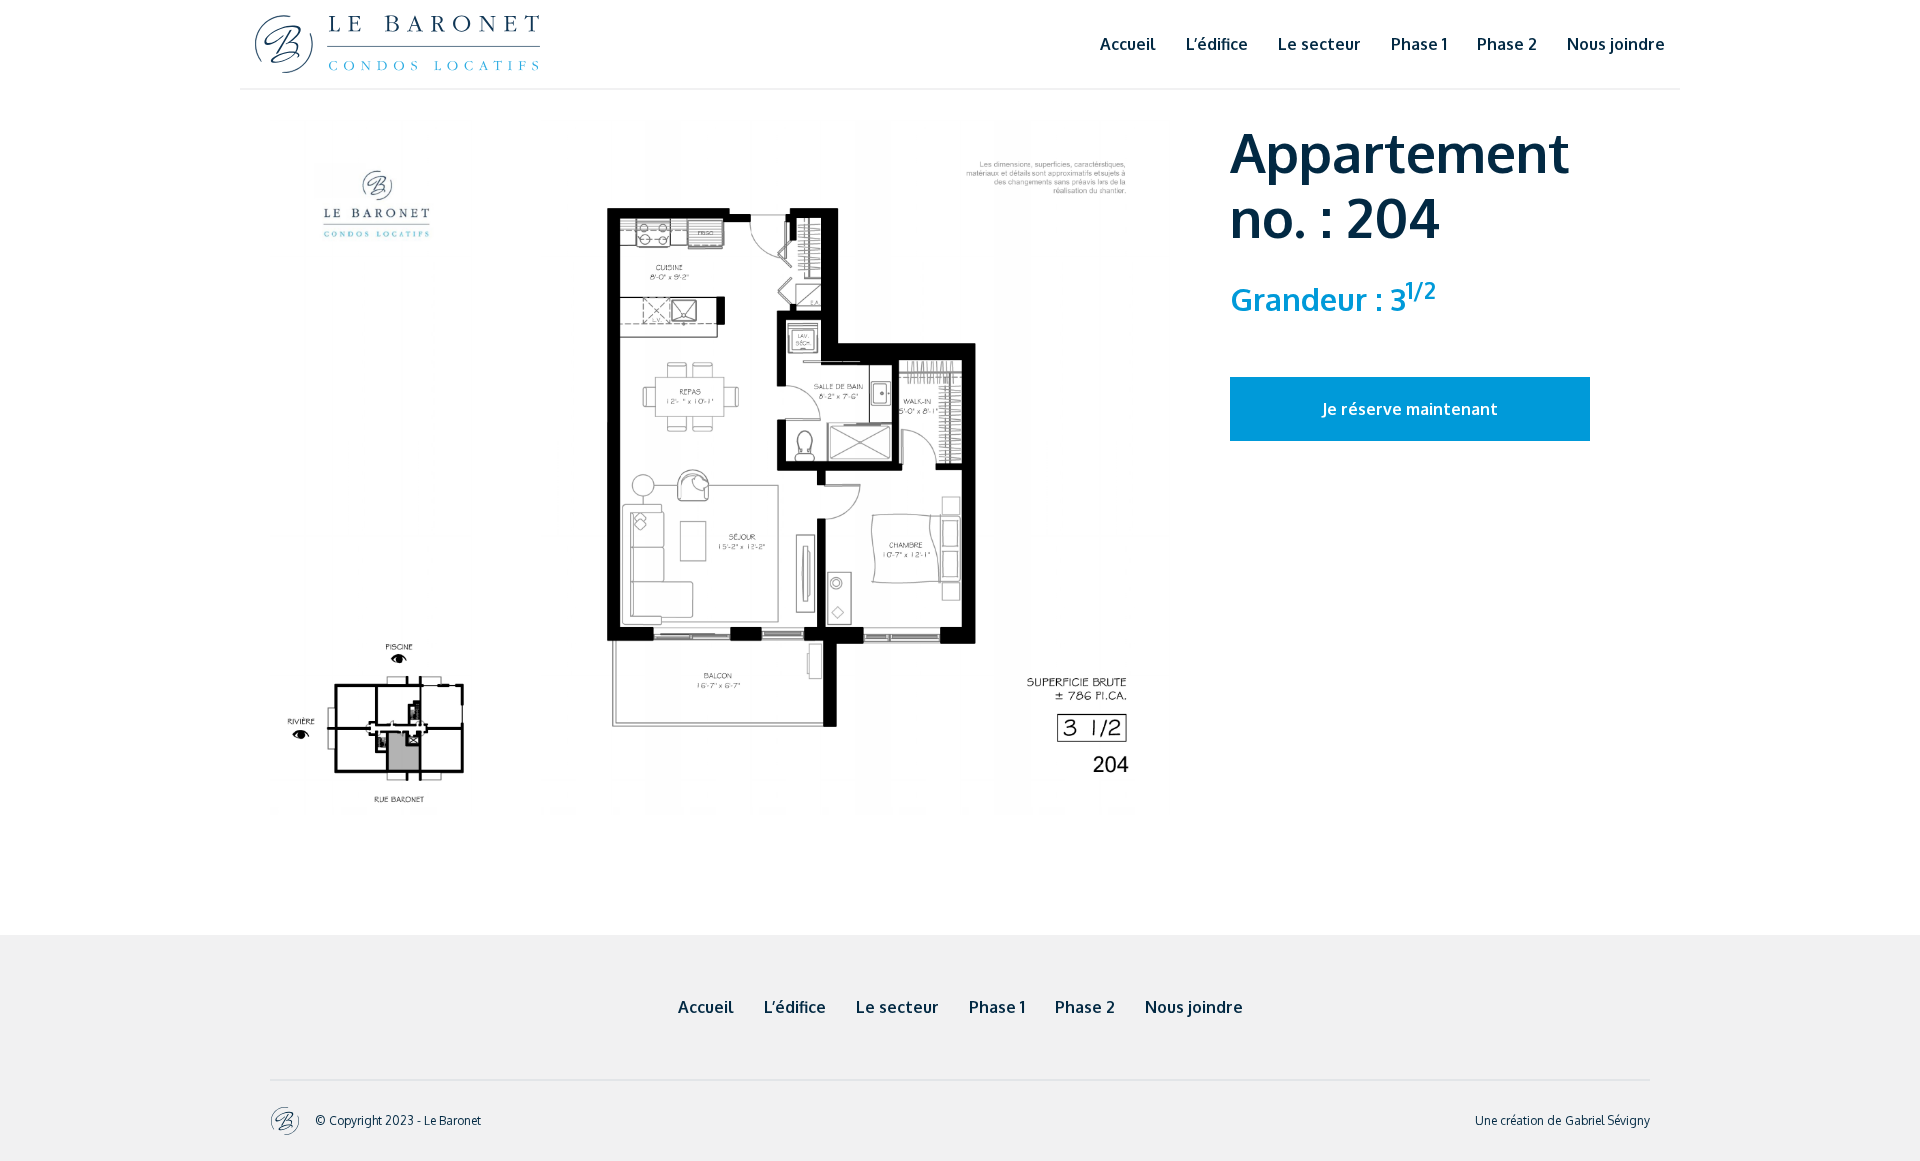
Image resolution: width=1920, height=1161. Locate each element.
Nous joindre (1616, 44)
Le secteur (1319, 44)
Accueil (1128, 44)
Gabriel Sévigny (1607, 1120)
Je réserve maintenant (1410, 409)
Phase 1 (1419, 44)
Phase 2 (1507, 44)
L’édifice (1217, 44)
